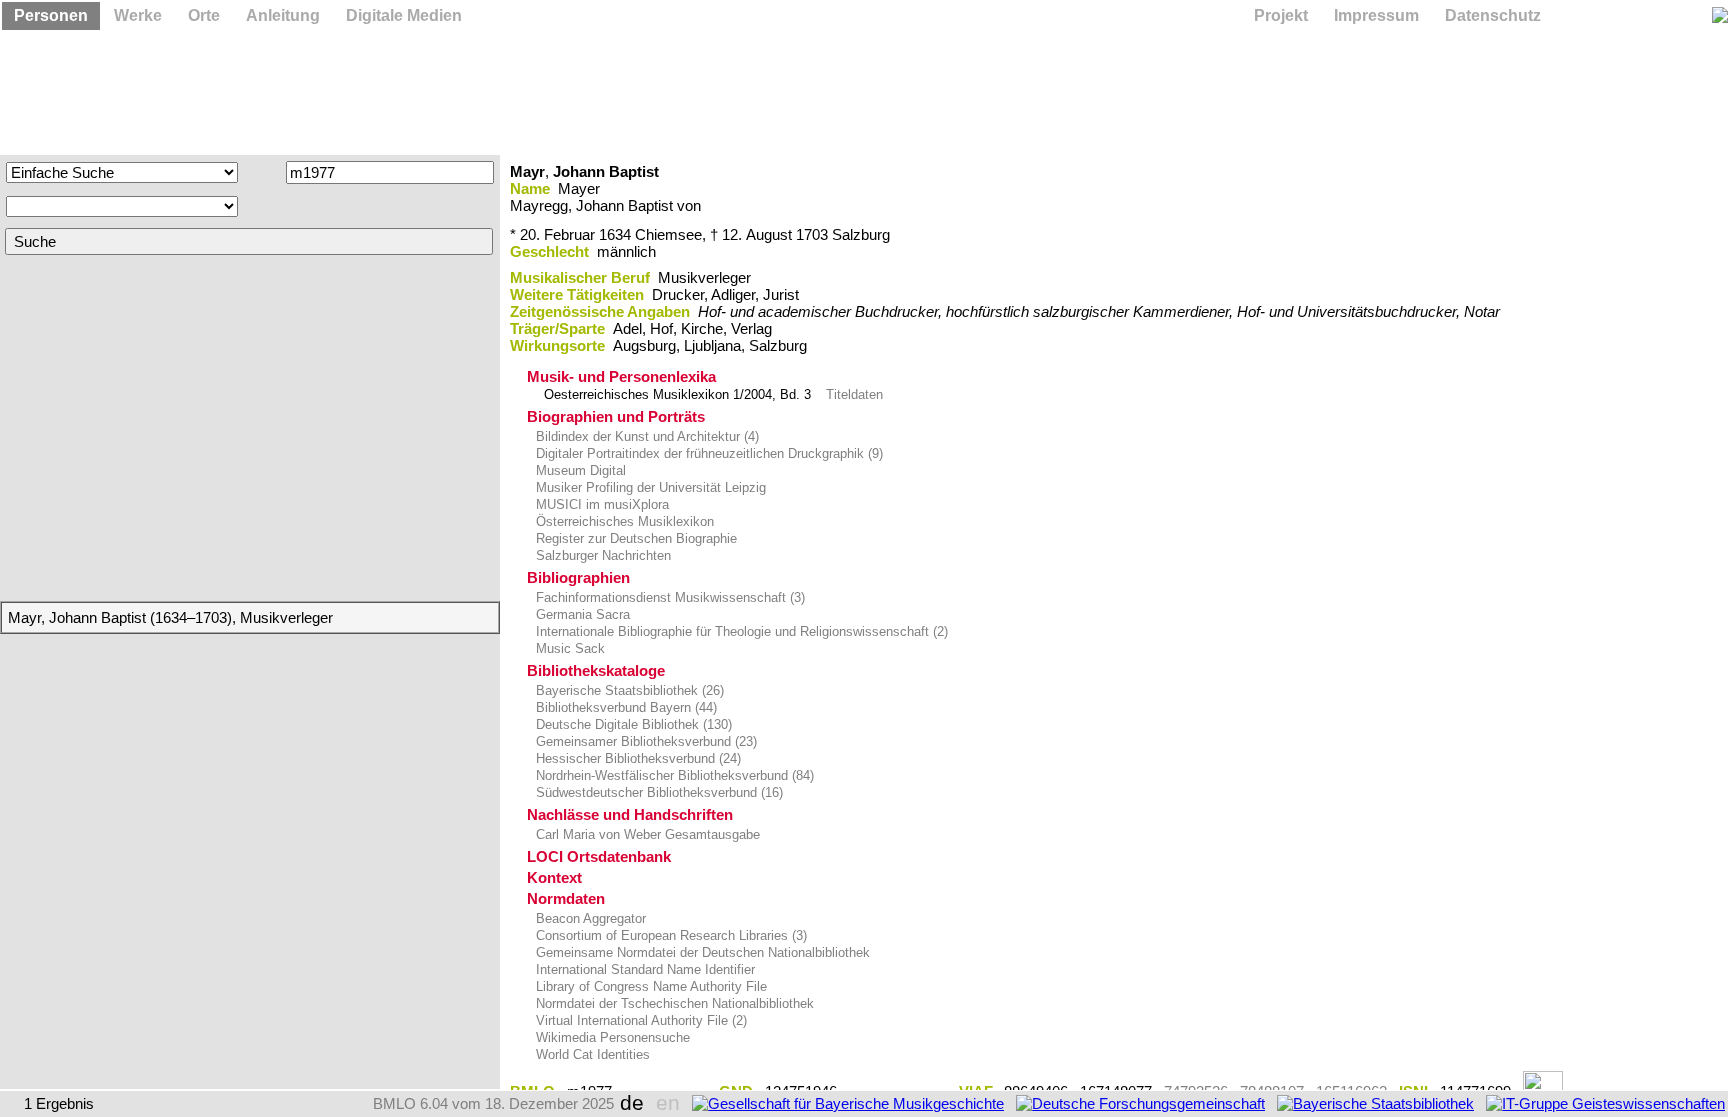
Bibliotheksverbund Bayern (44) (624, 707)
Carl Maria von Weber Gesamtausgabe (646, 834)
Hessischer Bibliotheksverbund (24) (636, 758)
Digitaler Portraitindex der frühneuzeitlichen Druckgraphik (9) (707, 453)
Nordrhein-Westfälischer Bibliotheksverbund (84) (673, 775)
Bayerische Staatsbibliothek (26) (628, 690)
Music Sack (568, 648)
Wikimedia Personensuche (611, 1037)
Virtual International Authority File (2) (639, 1020)
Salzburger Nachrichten (601, 555)
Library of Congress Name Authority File (649, 986)
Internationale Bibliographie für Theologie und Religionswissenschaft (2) (740, 631)
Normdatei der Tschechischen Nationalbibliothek (673, 1003)
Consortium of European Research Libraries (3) (669, 935)
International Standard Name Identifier (643, 969)
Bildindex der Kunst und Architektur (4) (645, 436)
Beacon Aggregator (589, 918)
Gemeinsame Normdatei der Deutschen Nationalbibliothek (701, 952)
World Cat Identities (591, 1054)
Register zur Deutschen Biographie (634, 538)
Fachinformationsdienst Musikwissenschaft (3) (668, 597)
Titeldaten (854, 394)
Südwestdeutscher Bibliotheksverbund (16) (657, 792)
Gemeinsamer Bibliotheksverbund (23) (644, 741)
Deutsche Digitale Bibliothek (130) (632, 724)
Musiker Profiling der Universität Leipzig (649, 487)
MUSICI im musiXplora (600, 504)
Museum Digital (579, 470)
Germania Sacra (581, 614)
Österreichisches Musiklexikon (623, 521)
